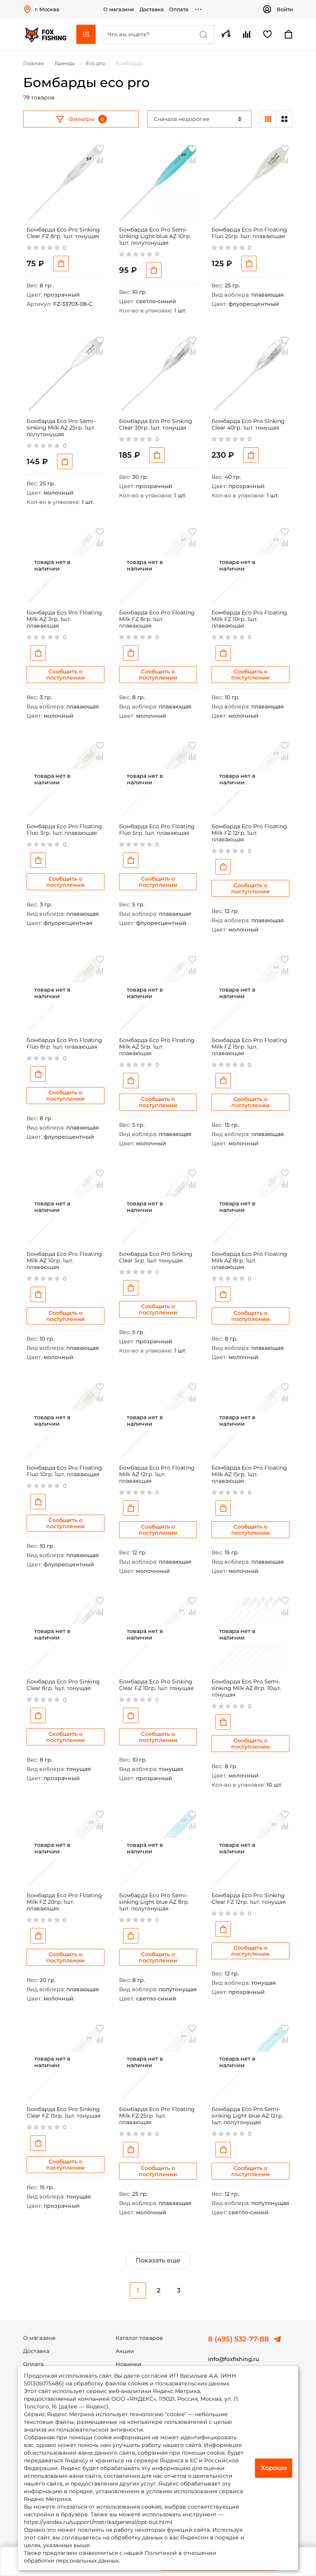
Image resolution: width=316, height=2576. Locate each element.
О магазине (119, 9)
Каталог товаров (139, 2338)
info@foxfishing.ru (234, 2359)
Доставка (152, 9)
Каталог (86, 34)
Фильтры (82, 119)
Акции (125, 2351)
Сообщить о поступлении (66, 675)
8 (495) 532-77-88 (239, 2339)
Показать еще (158, 2260)
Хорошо (274, 2468)
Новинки (129, 2364)
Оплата (179, 9)
